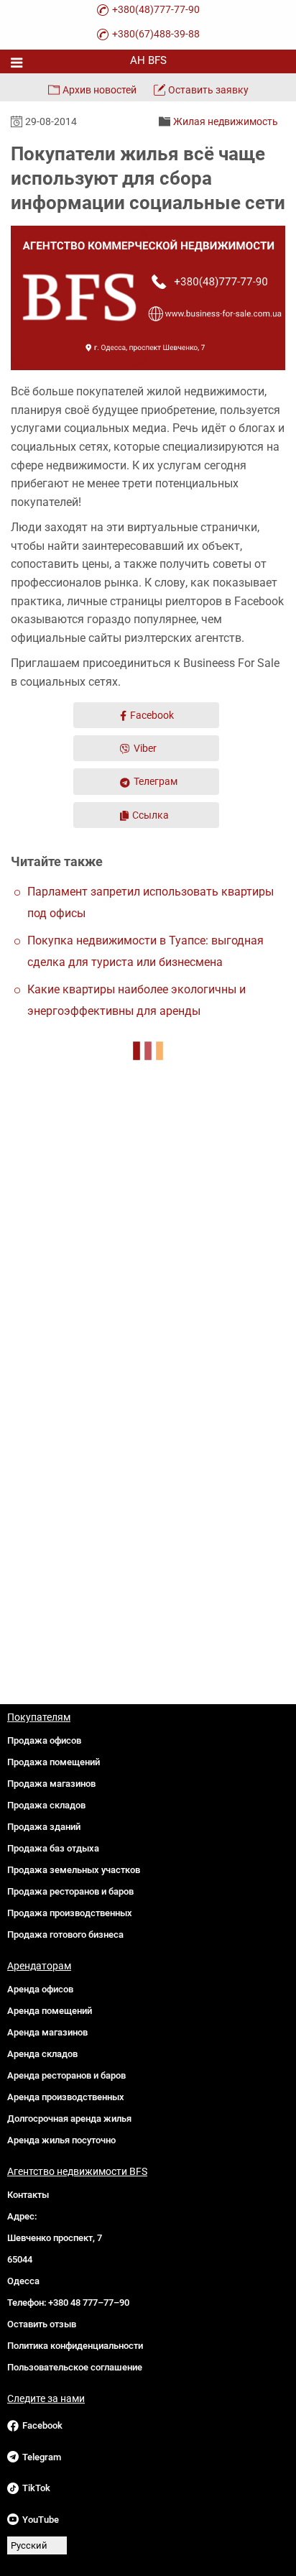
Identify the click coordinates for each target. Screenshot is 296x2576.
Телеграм (156, 781)
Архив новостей (100, 90)
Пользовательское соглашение (75, 2367)
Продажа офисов (44, 1740)
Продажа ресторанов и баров (70, 1891)
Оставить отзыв (42, 2324)
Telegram (42, 2457)
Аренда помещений (50, 2011)
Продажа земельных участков (74, 1870)
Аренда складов (42, 2054)
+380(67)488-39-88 (156, 34)
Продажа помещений (54, 1762)
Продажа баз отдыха (53, 1848)
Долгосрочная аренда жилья (69, 2119)
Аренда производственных (66, 2097)
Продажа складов (46, 1805)
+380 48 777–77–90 (89, 2303)
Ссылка (151, 815)
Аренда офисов (40, 1989)
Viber (145, 748)
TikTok (36, 2488)
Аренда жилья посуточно (61, 2140)
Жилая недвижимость (226, 121)
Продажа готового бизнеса (65, 1935)
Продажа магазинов (51, 1784)
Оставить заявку (208, 90)
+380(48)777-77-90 (156, 9)
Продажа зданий (44, 1827)
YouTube (41, 2520)
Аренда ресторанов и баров (66, 2075)
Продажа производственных (70, 1913)
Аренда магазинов (47, 2032)
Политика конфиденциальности (75, 2346)
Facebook (152, 715)
